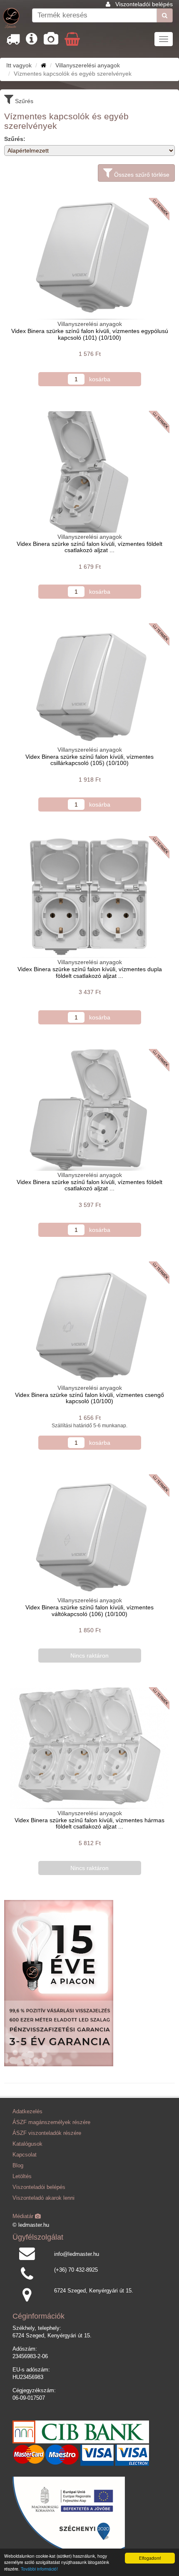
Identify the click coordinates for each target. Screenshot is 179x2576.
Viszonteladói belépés (144, 4)
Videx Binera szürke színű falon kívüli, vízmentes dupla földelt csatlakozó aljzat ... (90, 972)
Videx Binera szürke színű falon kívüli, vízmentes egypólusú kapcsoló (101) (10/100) (90, 334)
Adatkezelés (27, 2112)
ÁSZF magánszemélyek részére (51, 2122)
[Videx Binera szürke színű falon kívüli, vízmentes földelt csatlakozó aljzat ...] (89, 472)
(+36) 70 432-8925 (76, 2270)
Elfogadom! (150, 2558)
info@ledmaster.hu (77, 2254)
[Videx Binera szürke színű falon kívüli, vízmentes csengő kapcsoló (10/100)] (89, 1323)
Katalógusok (27, 2144)
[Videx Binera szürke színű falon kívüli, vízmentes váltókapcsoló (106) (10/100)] (89, 1535)
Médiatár (24, 2216)
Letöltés (22, 2176)
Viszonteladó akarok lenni (44, 2198)
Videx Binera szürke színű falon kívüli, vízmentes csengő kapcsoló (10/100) (89, 1398)
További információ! (39, 2569)
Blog (18, 2166)
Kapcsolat (25, 2155)
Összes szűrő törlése (141, 175)
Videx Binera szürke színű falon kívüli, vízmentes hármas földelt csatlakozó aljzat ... (89, 1823)
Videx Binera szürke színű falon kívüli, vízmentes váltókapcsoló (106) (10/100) (89, 1610)
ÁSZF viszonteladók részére (47, 2133)
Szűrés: (15, 139)
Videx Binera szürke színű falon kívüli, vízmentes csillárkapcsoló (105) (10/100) (89, 760)
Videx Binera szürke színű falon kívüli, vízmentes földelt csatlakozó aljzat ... (89, 547)
